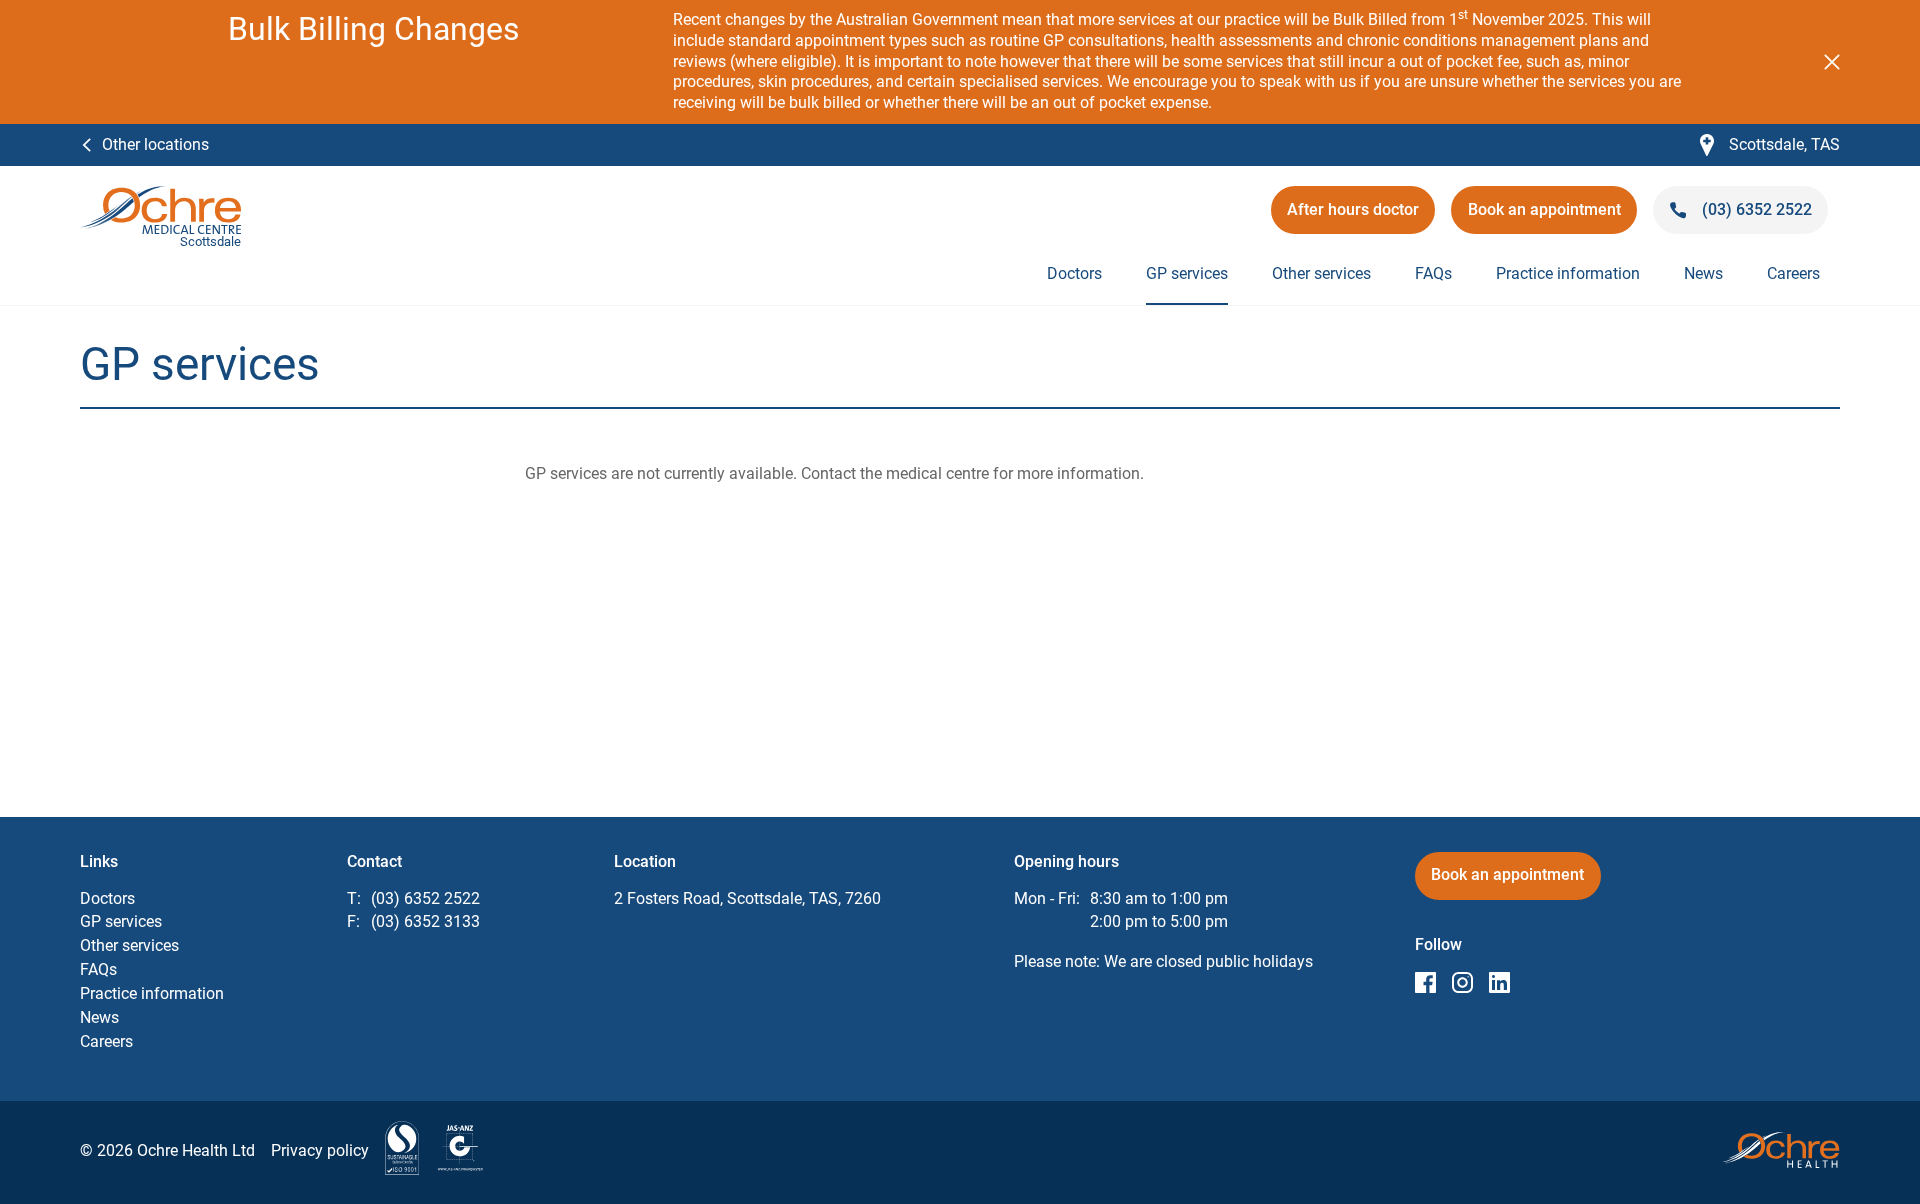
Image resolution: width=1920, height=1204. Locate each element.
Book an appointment (1546, 216)
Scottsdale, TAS (1770, 145)
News (1703, 273)
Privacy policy (320, 1150)
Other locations (155, 144)
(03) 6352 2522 (425, 898)
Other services (1321, 273)
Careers (1793, 273)
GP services (1187, 273)
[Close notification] (1832, 62)
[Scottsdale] (161, 195)
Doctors (1074, 273)
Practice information (1568, 273)
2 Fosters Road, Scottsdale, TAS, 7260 (747, 898)
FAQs (1433, 273)
